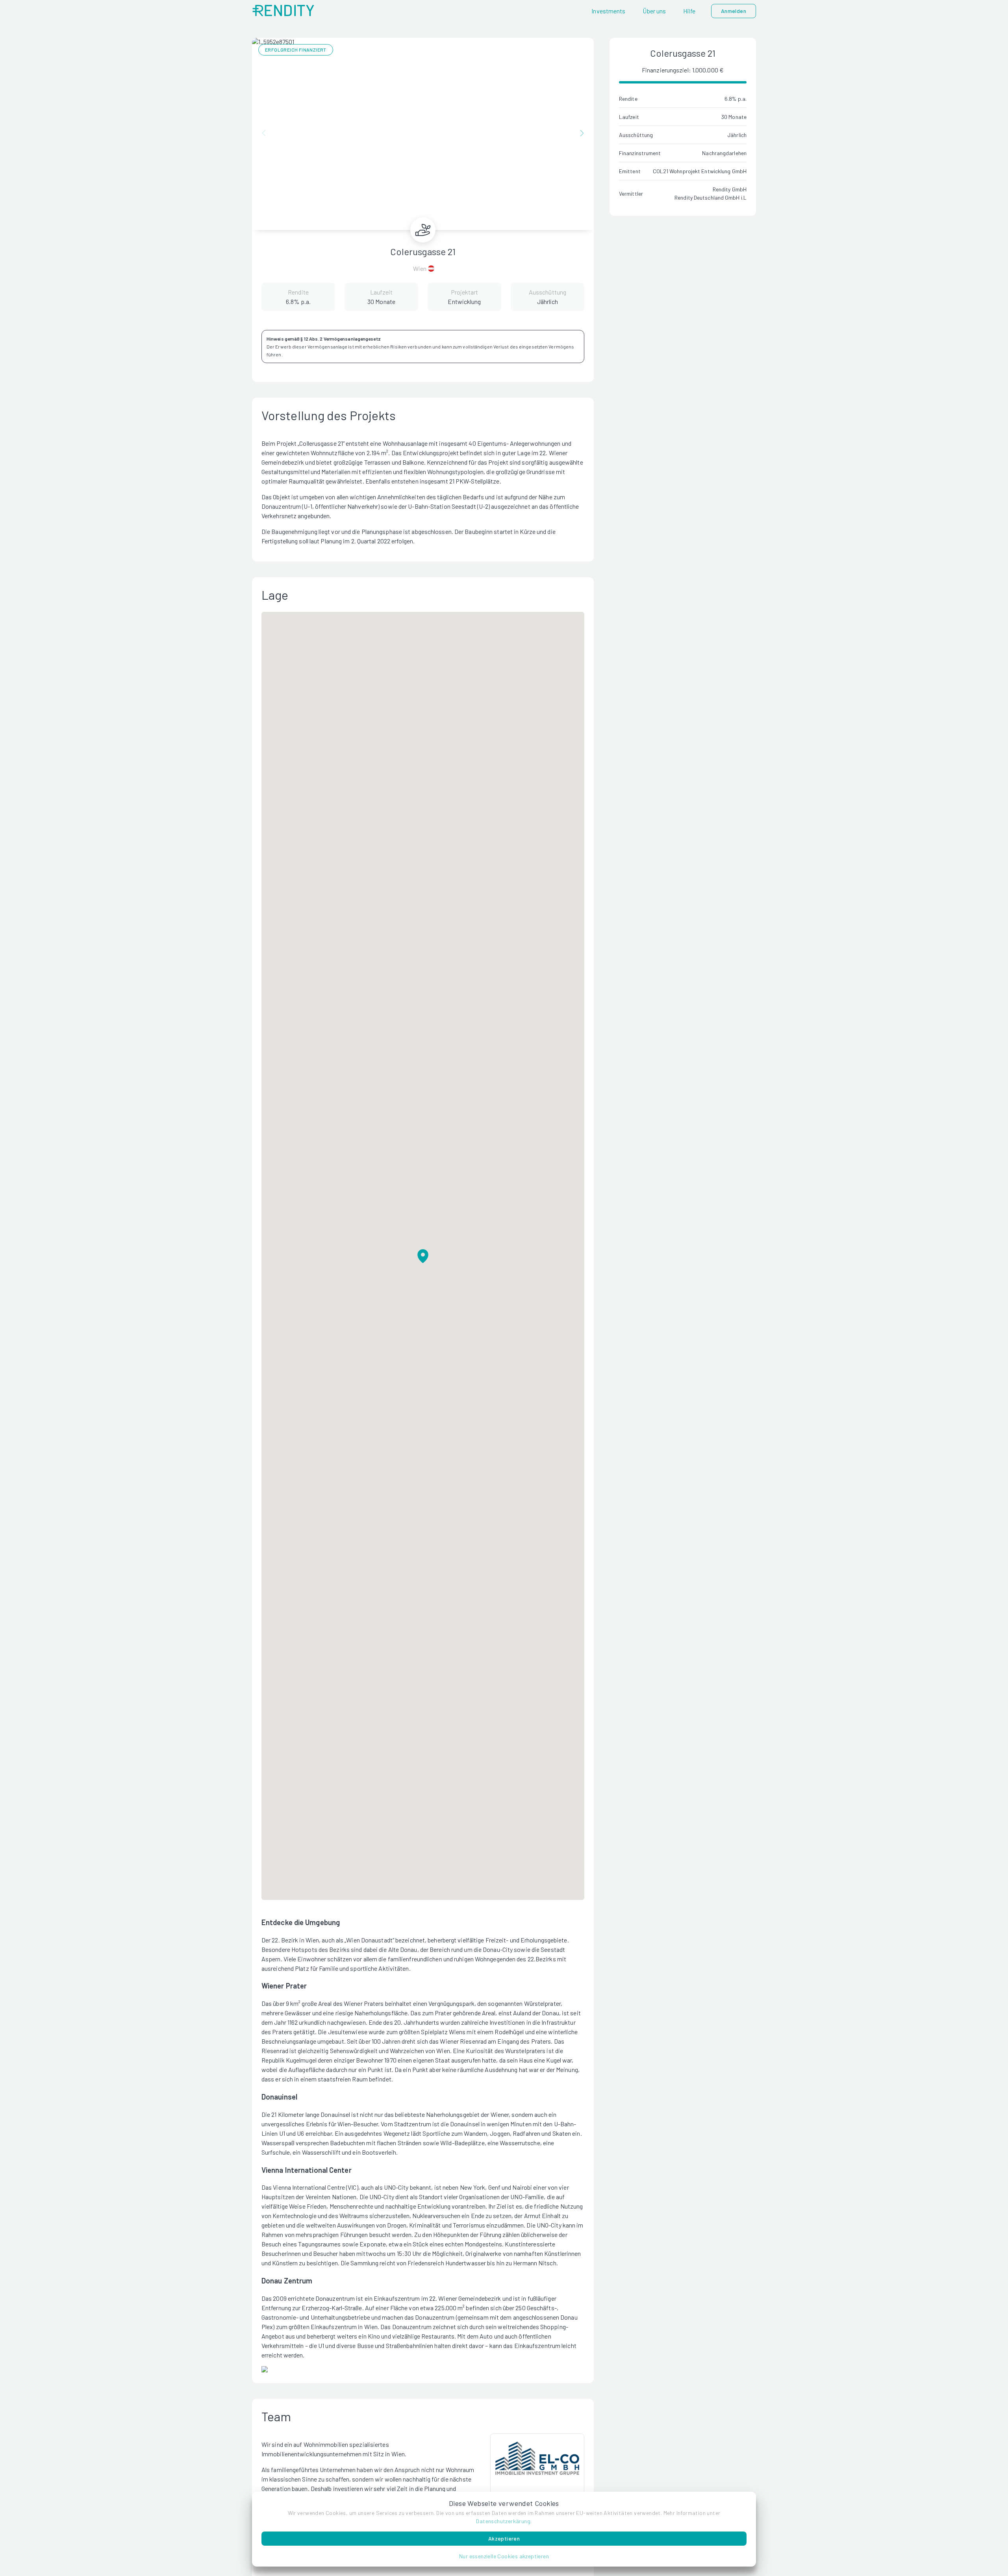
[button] (504, 2556)
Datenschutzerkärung (503, 2521)
